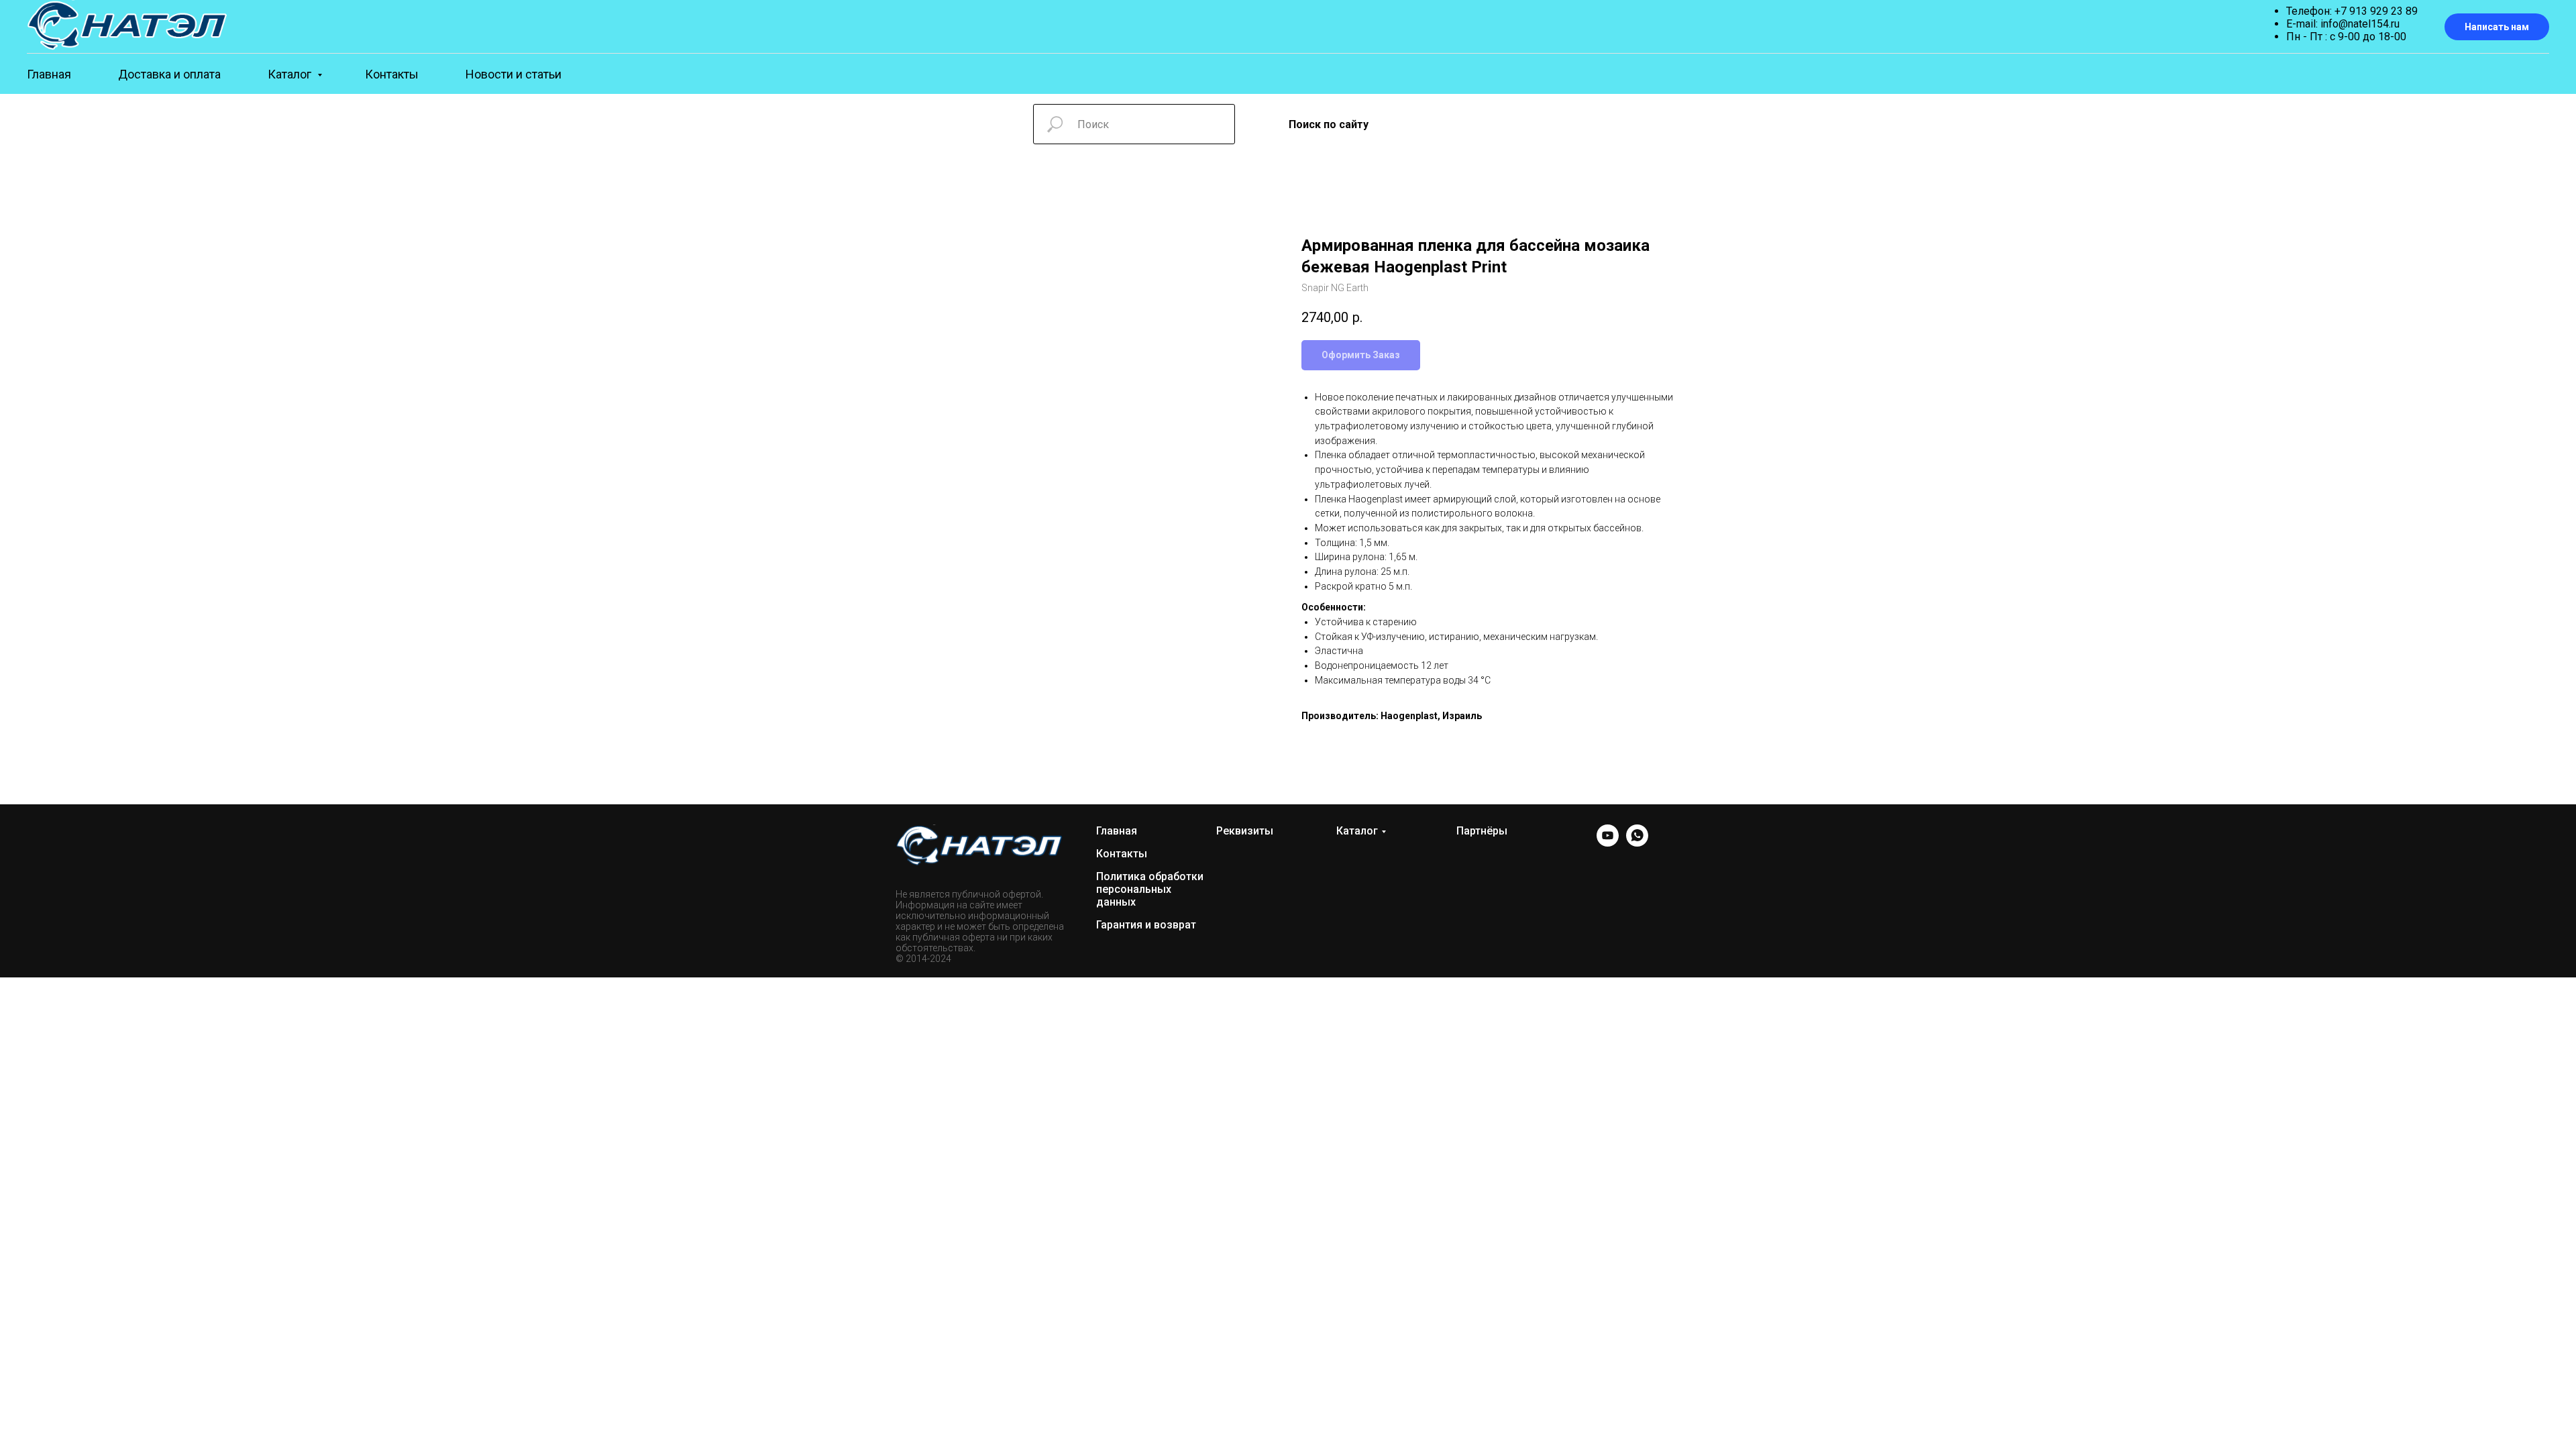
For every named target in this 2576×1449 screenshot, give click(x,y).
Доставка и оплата (169, 74)
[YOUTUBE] (1608, 843)
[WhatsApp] (1637, 843)
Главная (49, 74)
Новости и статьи (514, 74)
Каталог (291, 74)
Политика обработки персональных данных (1150, 889)
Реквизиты (1245, 831)
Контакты (392, 74)
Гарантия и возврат (1146, 925)
